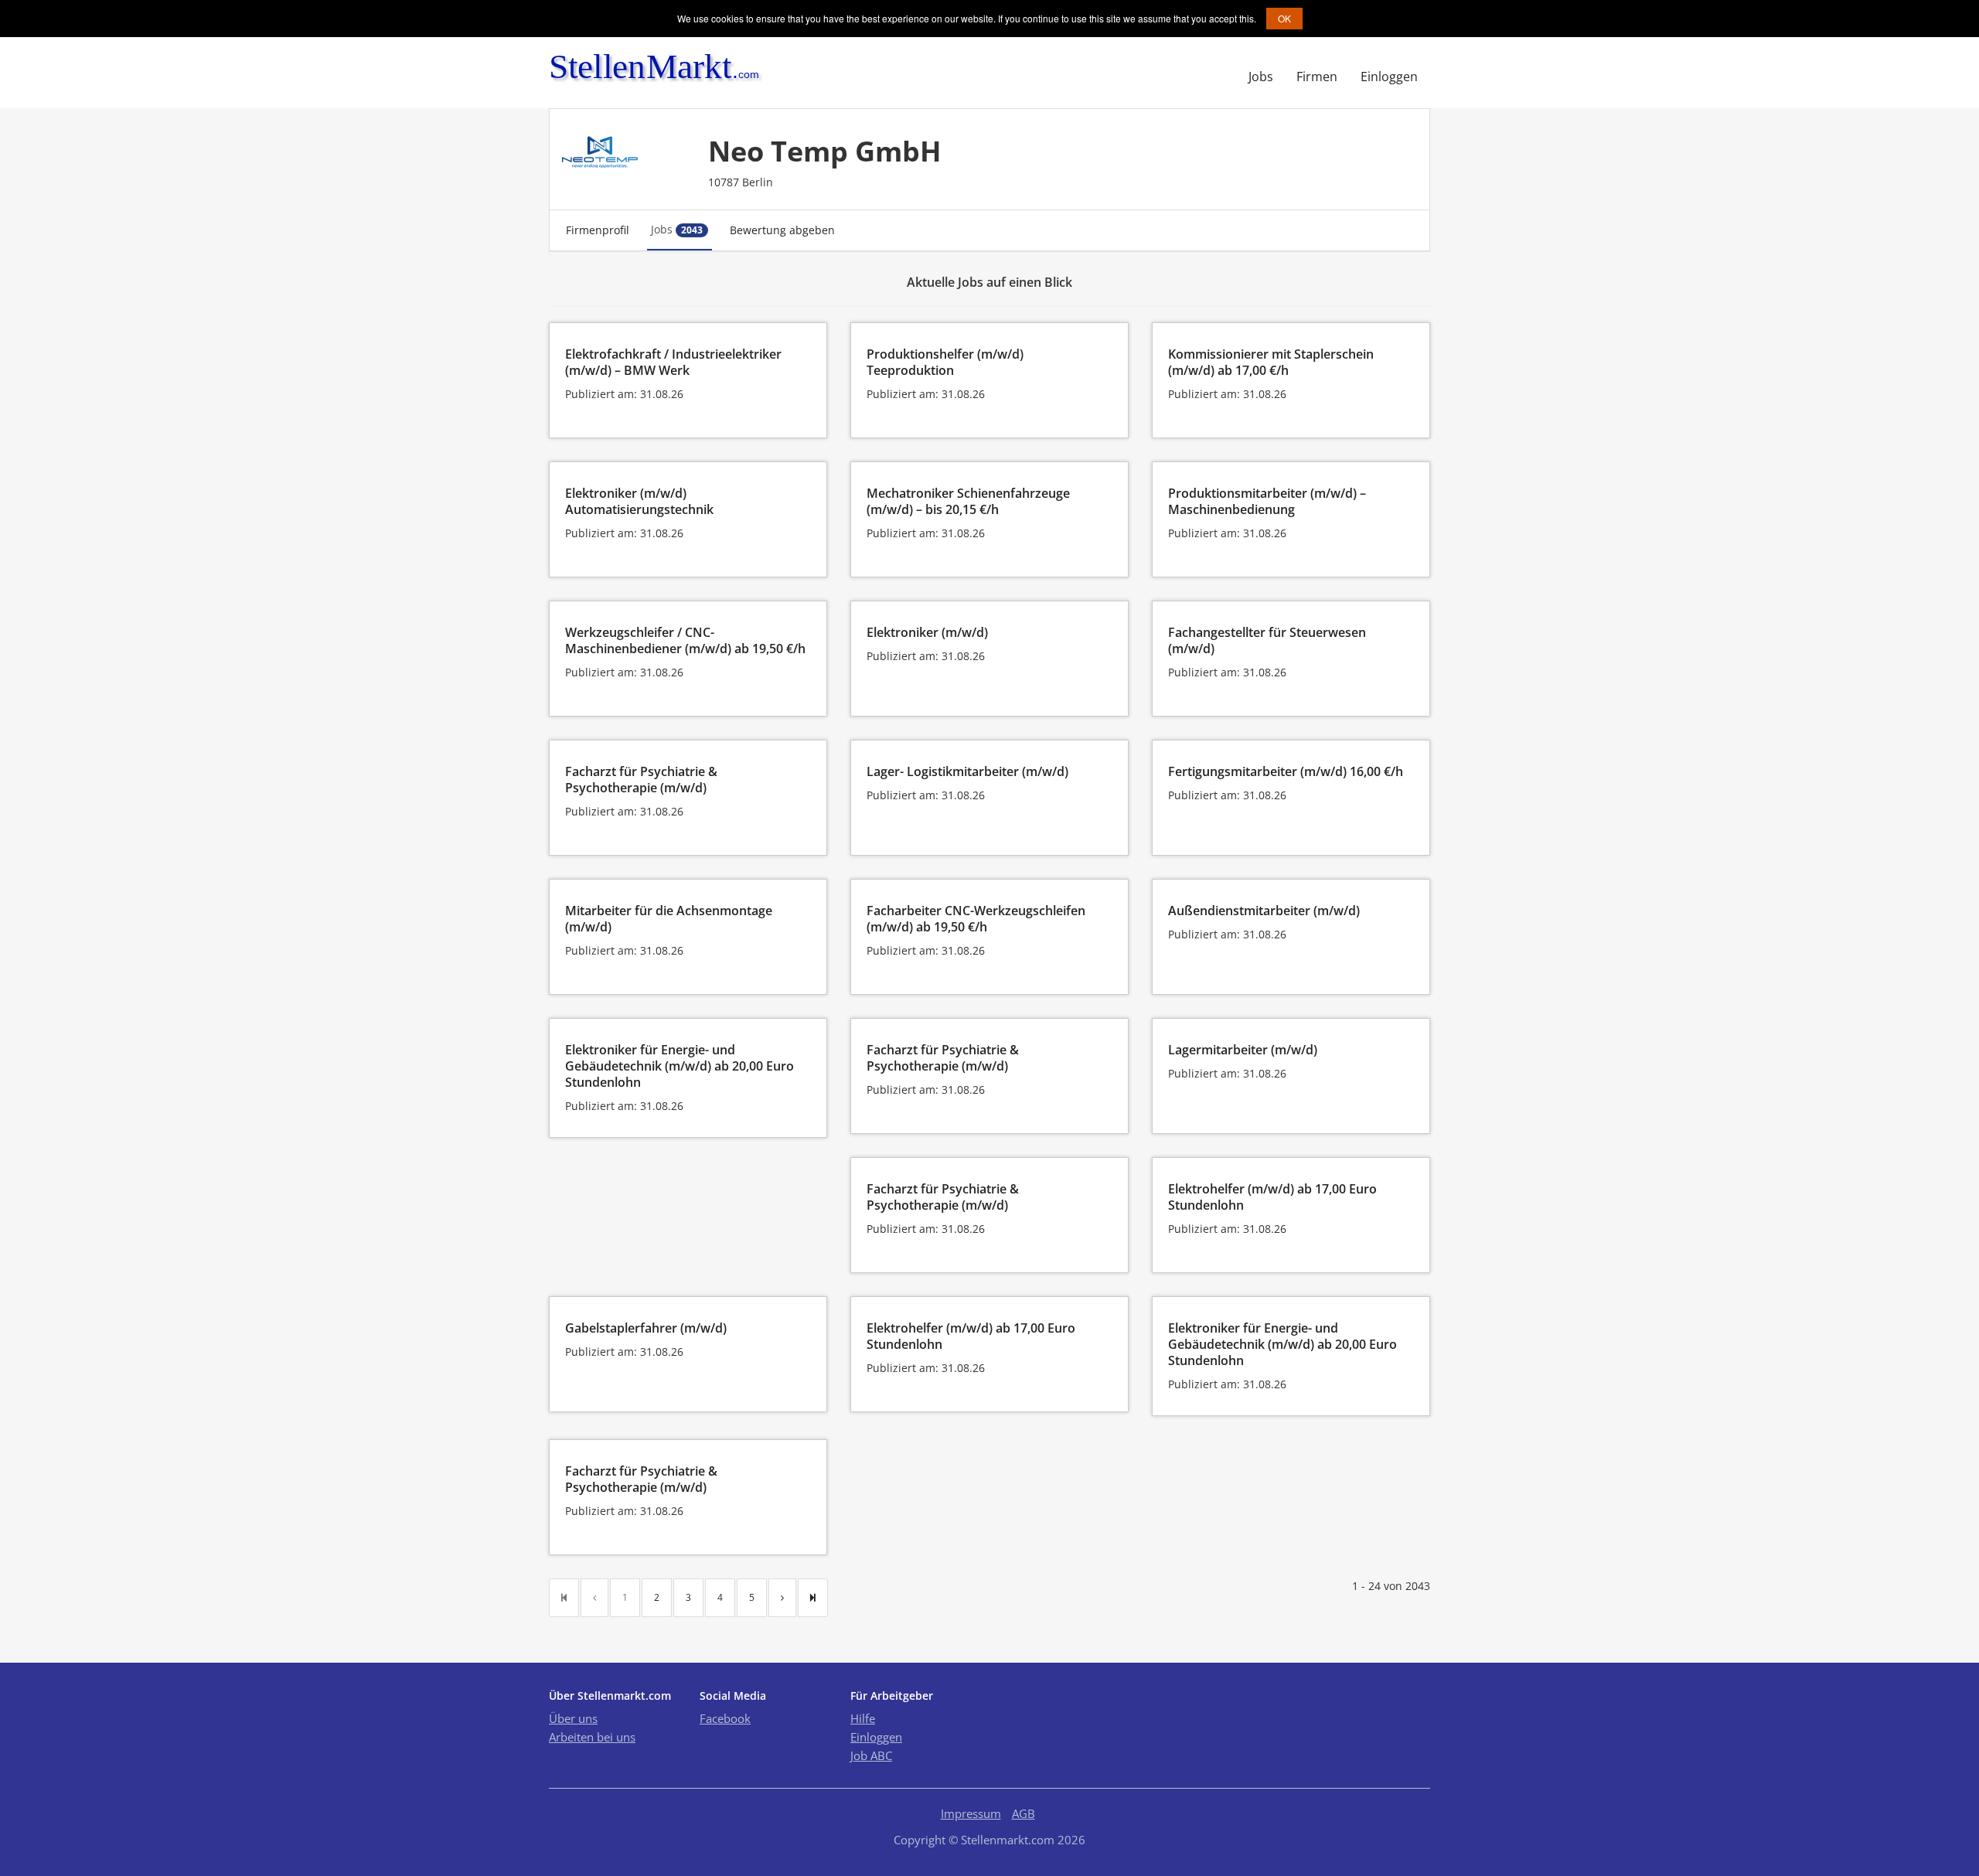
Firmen (1317, 77)
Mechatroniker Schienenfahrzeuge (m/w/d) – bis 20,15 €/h (968, 501)
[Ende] (813, 1598)
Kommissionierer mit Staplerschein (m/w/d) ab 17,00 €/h (1271, 362)
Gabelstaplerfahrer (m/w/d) (646, 1328)
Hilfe (863, 1718)
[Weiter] (782, 1598)
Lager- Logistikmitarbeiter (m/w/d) (967, 771)
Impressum (971, 1813)
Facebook (725, 1718)
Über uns (573, 1718)
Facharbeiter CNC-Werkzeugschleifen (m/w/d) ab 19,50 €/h (976, 919)
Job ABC (871, 1755)
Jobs (1261, 77)
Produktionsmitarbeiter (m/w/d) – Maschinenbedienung (1267, 501)
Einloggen (1389, 77)
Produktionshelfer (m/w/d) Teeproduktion (945, 362)
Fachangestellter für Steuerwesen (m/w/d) (1267, 640)
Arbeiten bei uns (592, 1737)
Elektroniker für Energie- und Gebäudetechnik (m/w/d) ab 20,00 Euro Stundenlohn (680, 1066)
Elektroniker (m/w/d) (927, 632)
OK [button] (1284, 18)
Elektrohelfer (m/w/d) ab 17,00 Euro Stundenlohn (1272, 1197)
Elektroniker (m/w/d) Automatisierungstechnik (639, 501)
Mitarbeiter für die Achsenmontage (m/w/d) (669, 919)
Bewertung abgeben (782, 230)
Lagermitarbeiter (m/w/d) (1243, 1050)
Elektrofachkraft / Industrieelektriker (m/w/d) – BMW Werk (673, 362)
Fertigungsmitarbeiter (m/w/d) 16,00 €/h (1286, 771)
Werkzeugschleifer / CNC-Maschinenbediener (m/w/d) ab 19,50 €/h (685, 640)
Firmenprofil (598, 230)
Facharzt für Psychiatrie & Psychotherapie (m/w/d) (641, 780)
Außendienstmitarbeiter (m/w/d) (1264, 911)
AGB (1024, 1813)
